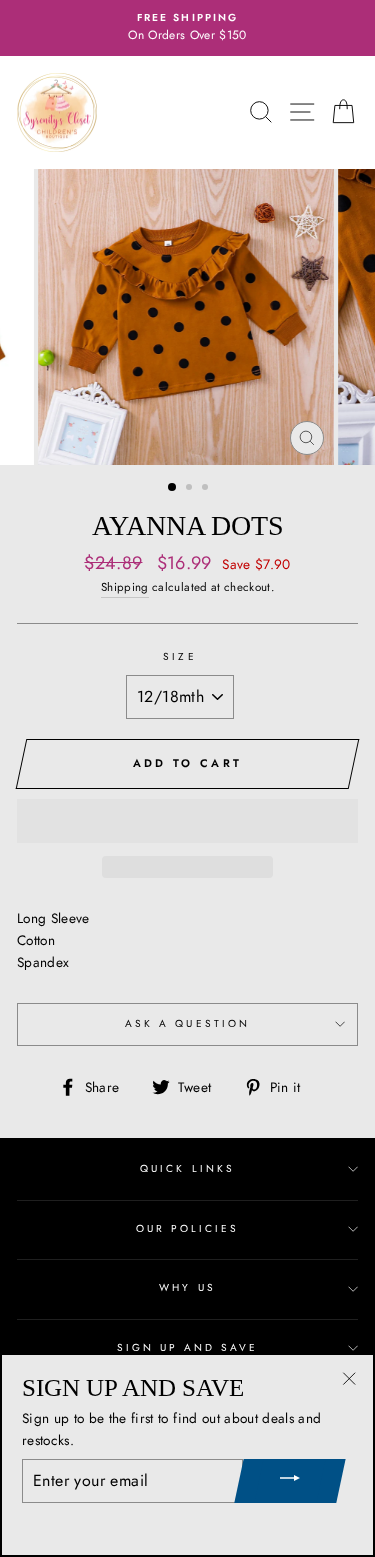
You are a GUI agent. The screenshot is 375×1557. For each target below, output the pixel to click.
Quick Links (187, 1168)
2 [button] (191, 489)
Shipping (125, 587)
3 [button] (207, 489)
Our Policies (188, 1228)
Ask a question (187, 1023)
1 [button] (173, 488)
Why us (187, 1287)
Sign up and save (188, 1347)
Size (179, 656)
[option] (187, 28)
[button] (187, 821)
